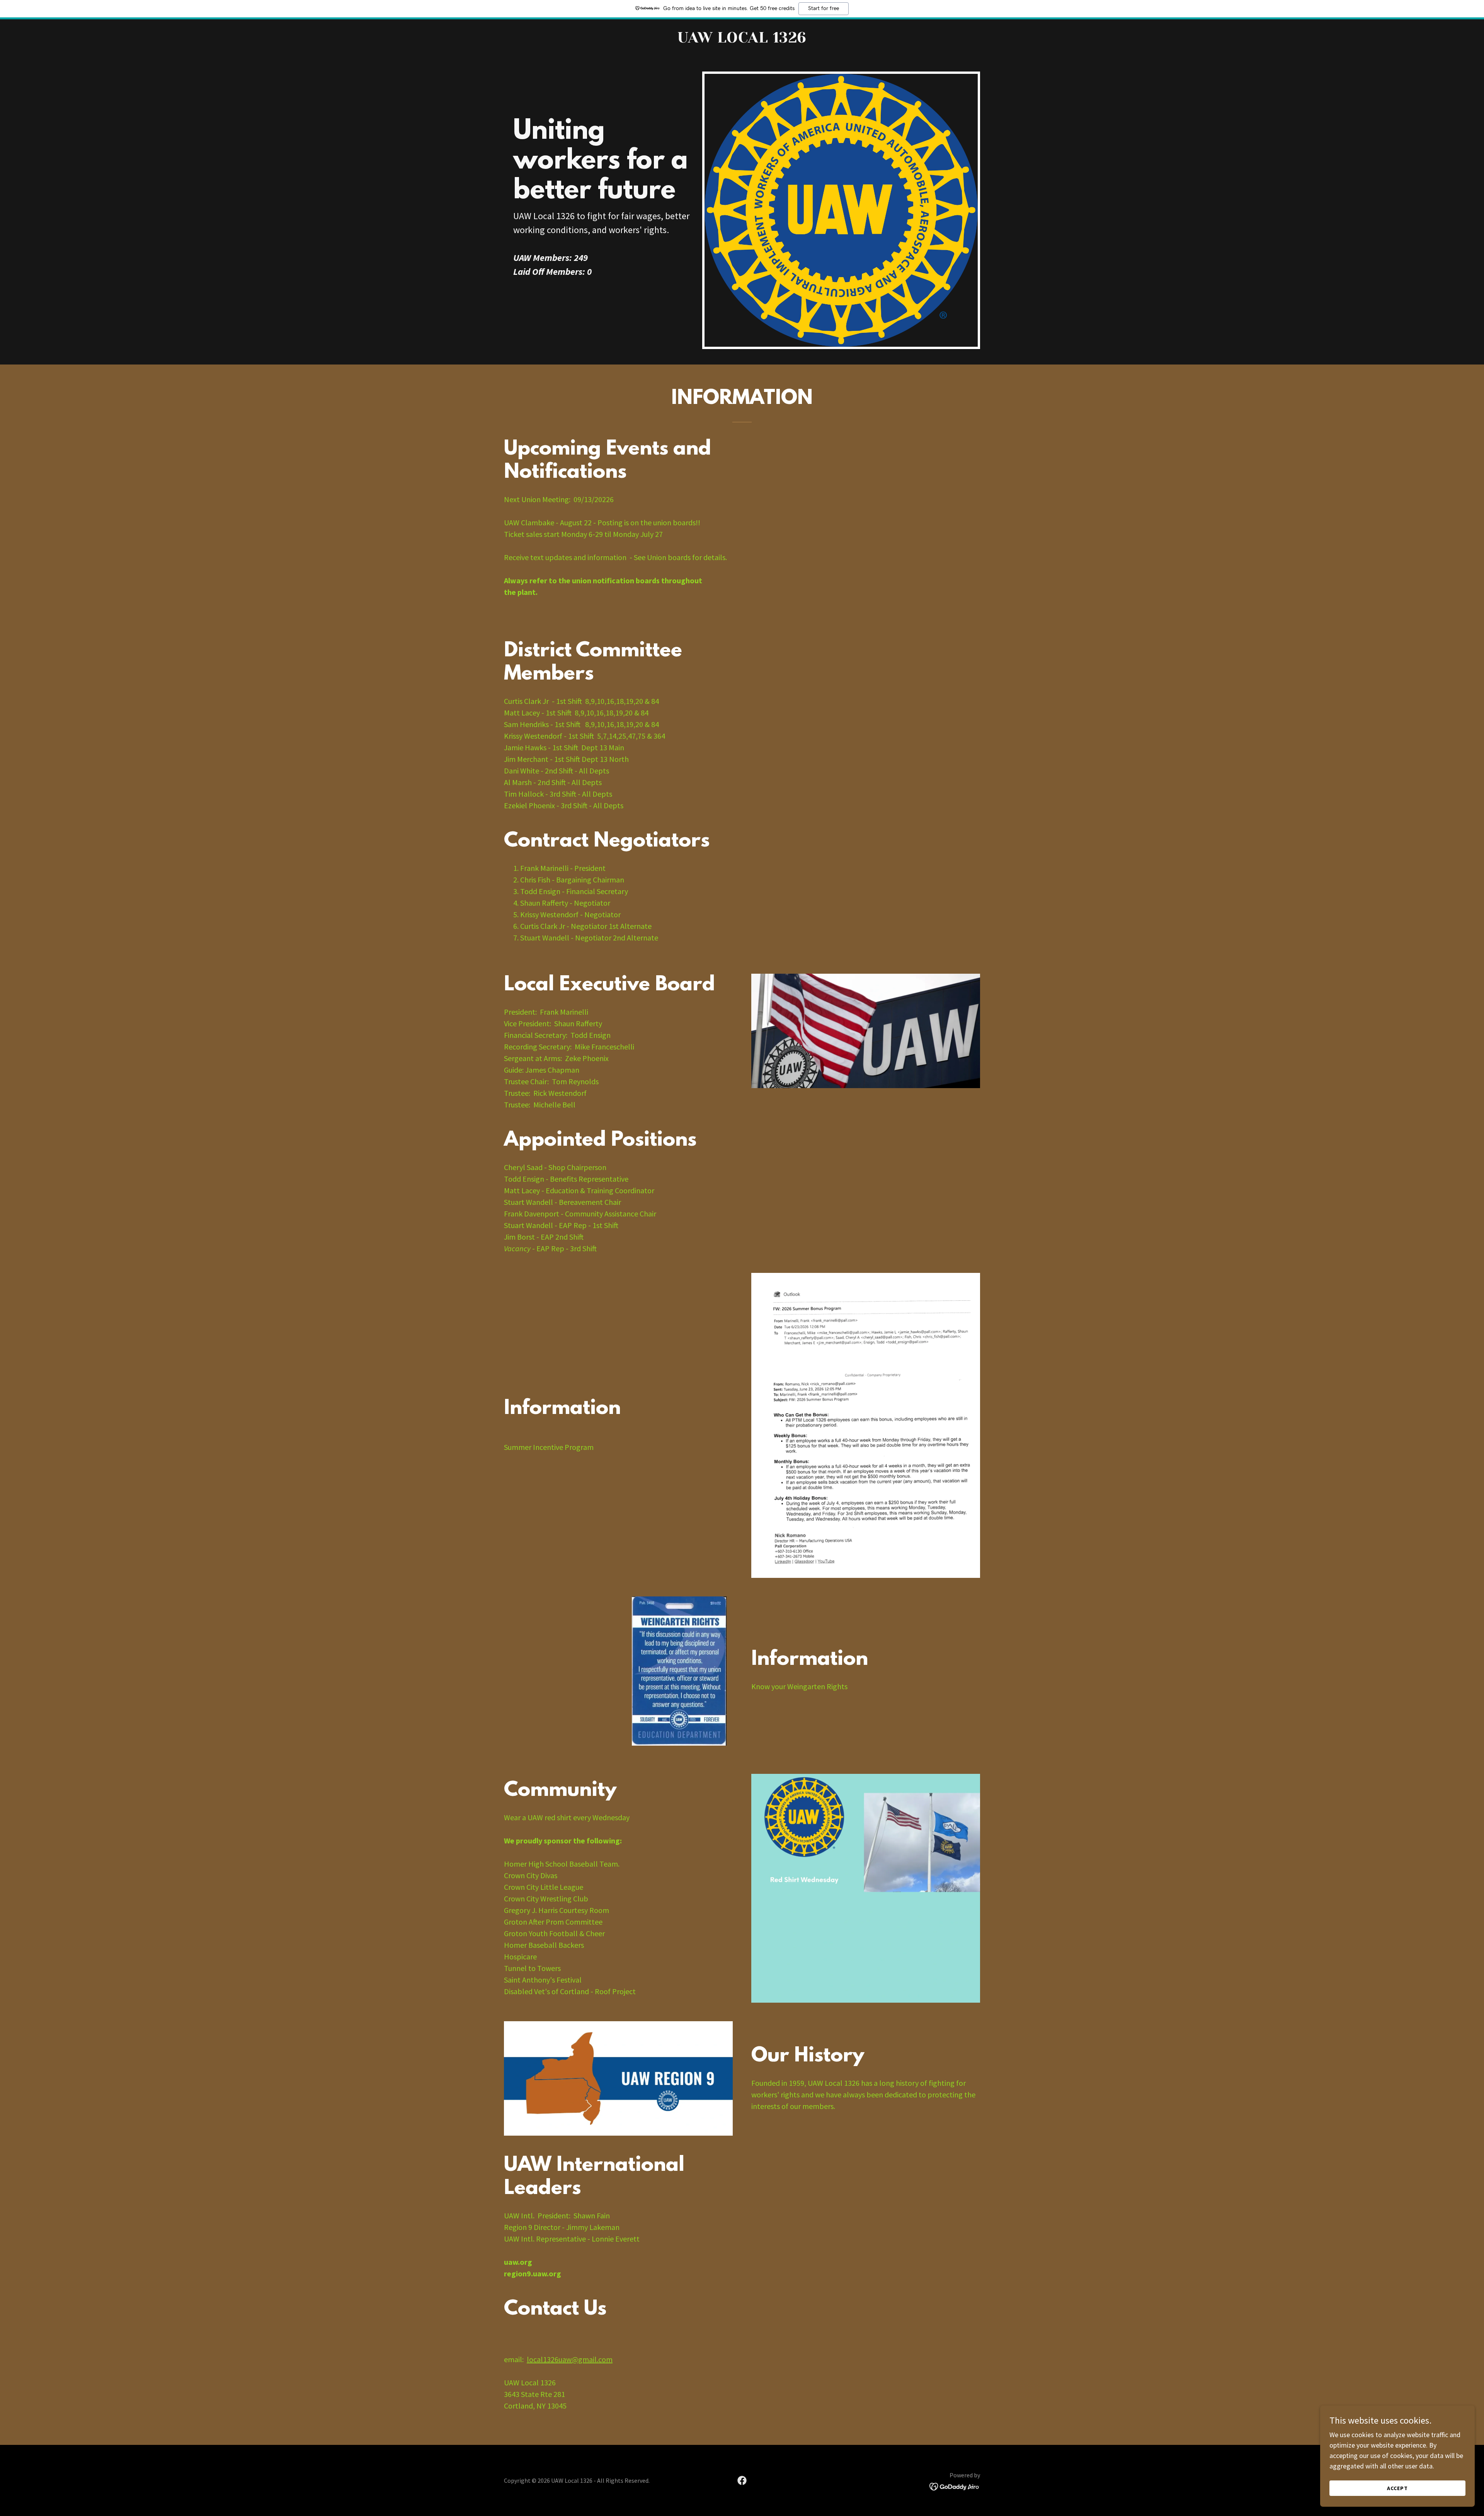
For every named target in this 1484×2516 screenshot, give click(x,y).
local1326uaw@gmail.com (570, 2359)
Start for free (824, 9)
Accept (1397, 2488)
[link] (742, 40)
